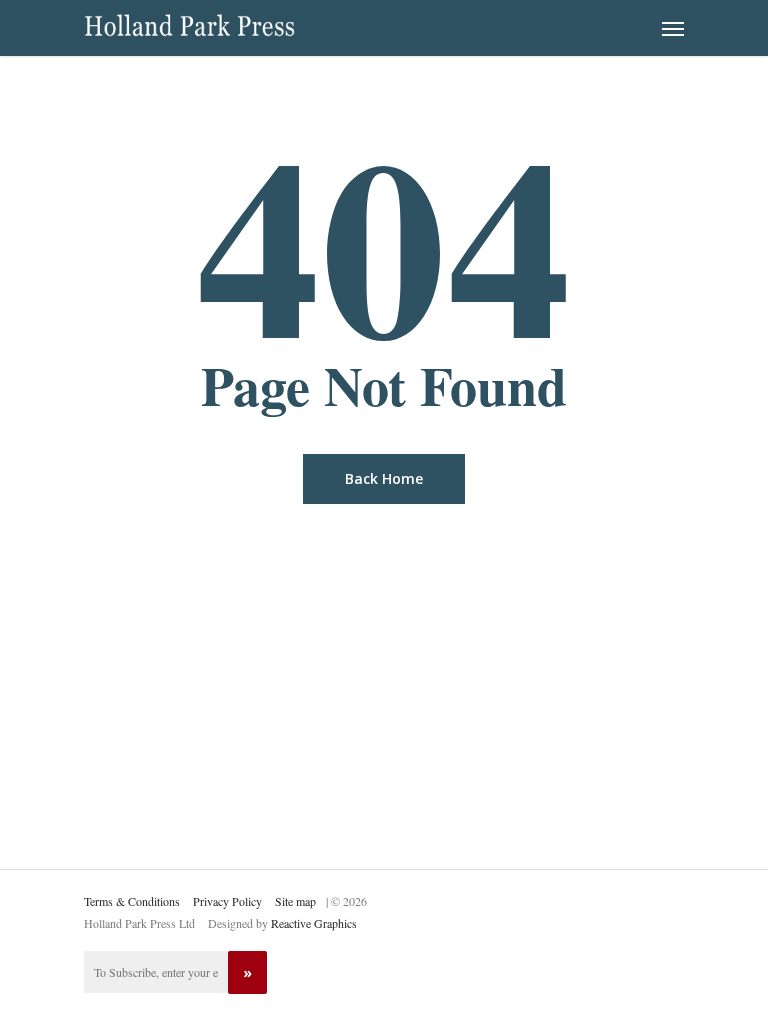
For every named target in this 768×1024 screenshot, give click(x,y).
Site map (295, 901)
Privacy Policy (227, 901)
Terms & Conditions (132, 901)
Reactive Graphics (314, 923)
